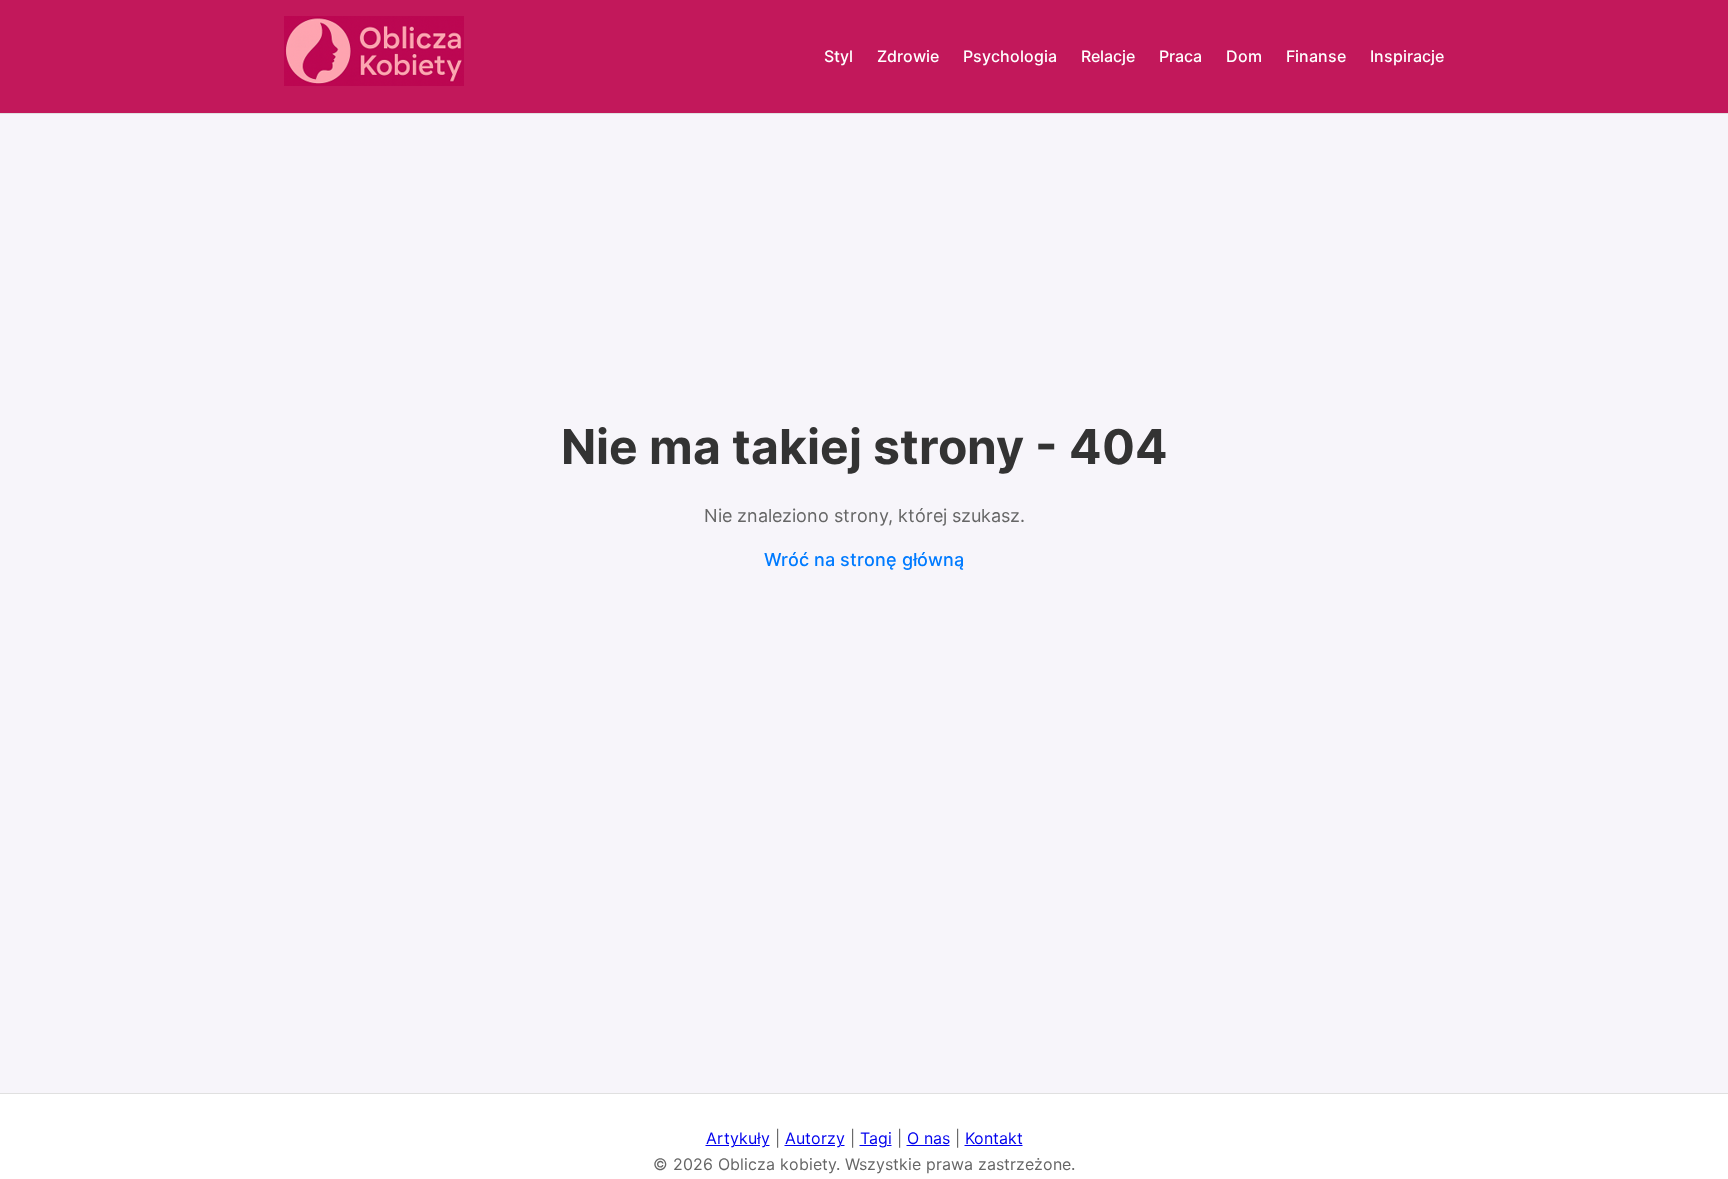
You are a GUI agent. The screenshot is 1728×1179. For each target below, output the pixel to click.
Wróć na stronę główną (864, 559)
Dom (1244, 56)
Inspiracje (1407, 56)
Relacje (1108, 56)
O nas (928, 1138)
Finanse (1316, 56)
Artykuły (738, 1138)
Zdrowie (908, 56)
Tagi (876, 1138)
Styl (838, 56)
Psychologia (1010, 56)
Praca (1180, 56)
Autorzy (815, 1138)
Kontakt (994, 1138)
